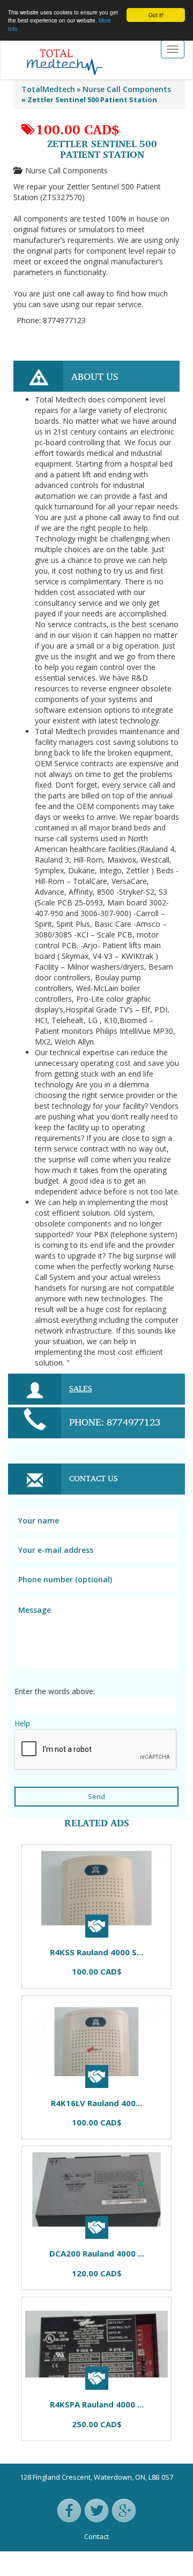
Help (22, 1723)
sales (81, 1388)
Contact (96, 2536)
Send (96, 1796)
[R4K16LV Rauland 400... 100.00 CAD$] (46, 1839)
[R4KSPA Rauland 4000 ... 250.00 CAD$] (78, 1839)
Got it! (156, 15)
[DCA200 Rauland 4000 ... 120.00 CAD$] (62, 1839)
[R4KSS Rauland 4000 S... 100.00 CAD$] (29, 1839)
